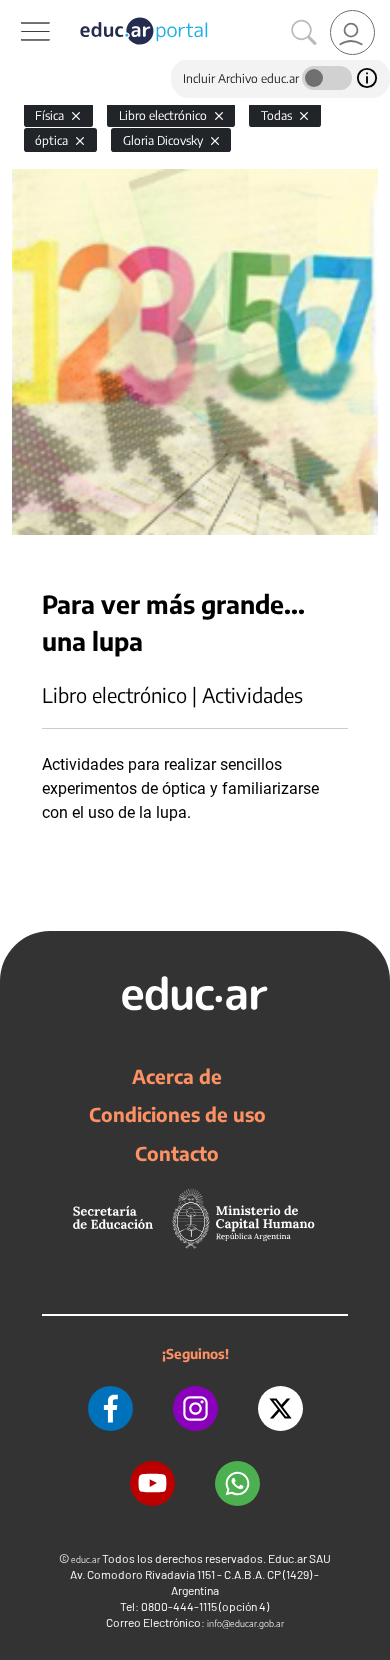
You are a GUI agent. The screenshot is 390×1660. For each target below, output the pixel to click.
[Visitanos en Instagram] (195, 1408)
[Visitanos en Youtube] (152, 1483)
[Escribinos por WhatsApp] (237, 1483)
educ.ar (85, 1559)
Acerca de (177, 1076)
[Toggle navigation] (18, 11)
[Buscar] (304, 33)
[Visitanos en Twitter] (280, 1408)
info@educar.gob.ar (245, 1623)
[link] (352, 32)
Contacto (177, 1153)
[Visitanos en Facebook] (110, 1408)
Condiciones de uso (177, 1114)
